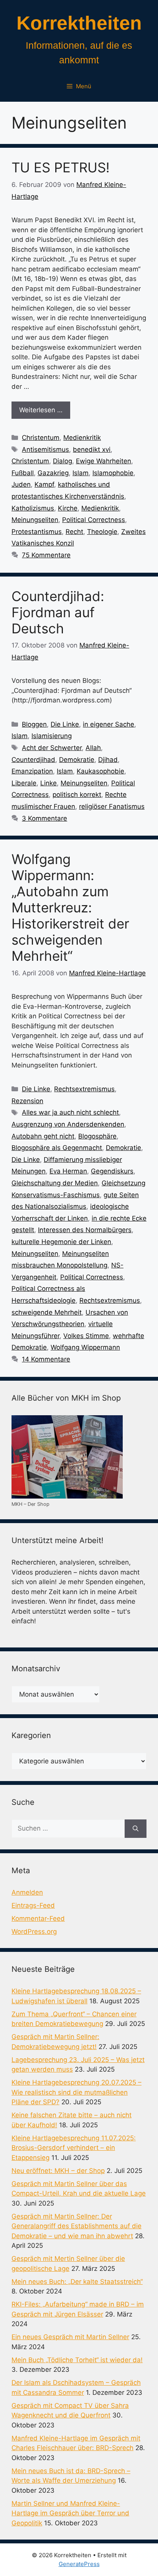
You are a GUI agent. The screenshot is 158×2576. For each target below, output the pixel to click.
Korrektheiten (79, 23)
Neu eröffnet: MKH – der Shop (58, 2171)
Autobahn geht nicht (43, 1136)
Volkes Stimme (86, 1336)
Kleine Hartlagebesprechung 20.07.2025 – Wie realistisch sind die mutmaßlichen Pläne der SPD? (77, 2092)
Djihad (108, 760)
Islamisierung (52, 736)
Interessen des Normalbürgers (85, 1230)
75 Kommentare (46, 555)
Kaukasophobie (100, 771)
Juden (21, 484)
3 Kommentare (44, 818)
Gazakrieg (53, 473)
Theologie (102, 532)
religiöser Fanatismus (112, 806)
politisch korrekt (77, 795)
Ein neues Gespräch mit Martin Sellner (70, 2337)
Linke (49, 783)
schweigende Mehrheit (47, 1312)
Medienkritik (82, 438)
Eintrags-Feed (33, 1905)
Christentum (41, 438)
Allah (93, 748)
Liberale (24, 783)
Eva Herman (68, 1171)
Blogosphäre (97, 1136)
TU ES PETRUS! (61, 167)
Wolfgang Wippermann (85, 1347)
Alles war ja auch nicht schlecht (70, 1112)
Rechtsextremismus (84, 1089)
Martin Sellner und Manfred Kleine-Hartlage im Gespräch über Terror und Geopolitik (70, 2513)
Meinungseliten (35, 520)
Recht (74, 532)
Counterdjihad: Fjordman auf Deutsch (58, 612)
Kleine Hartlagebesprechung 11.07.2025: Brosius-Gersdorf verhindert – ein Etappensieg (74, 2148)
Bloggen (34, 724)
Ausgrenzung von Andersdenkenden (68, 1124)
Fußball (23, 473)
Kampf (44, 484)
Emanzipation (32, 771)
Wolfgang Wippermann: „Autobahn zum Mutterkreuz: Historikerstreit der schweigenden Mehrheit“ (70, 907)
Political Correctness (94, 520)
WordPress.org (34, 1932)
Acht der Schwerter (52, 748)
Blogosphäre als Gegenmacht (57, 1148)
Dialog (63, 461)
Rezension (27, 1101)
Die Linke (65, 724)
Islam (81, 473)
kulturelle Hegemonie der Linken (61, 1242)
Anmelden (27, 1892)
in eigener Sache (109, 724)
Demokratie (77, 760)
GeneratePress (79, 2564)
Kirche (68, 508)
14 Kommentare (46, 1359)
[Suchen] (136, 1829)
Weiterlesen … (41, 410)
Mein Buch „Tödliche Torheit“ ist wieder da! (77, 2360)
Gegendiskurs (112, 1171)
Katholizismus (33, 508)
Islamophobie (113, 473)
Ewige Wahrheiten (104, 461)
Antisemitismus (45, 449)
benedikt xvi (92, 449)
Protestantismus (37, 532)
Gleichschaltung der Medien (55, 1183)
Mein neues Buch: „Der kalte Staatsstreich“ (77, 2282)
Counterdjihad (33, 760)
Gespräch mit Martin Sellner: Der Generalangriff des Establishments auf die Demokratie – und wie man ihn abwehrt (77, 2226)
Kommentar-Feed (38, 1918)
